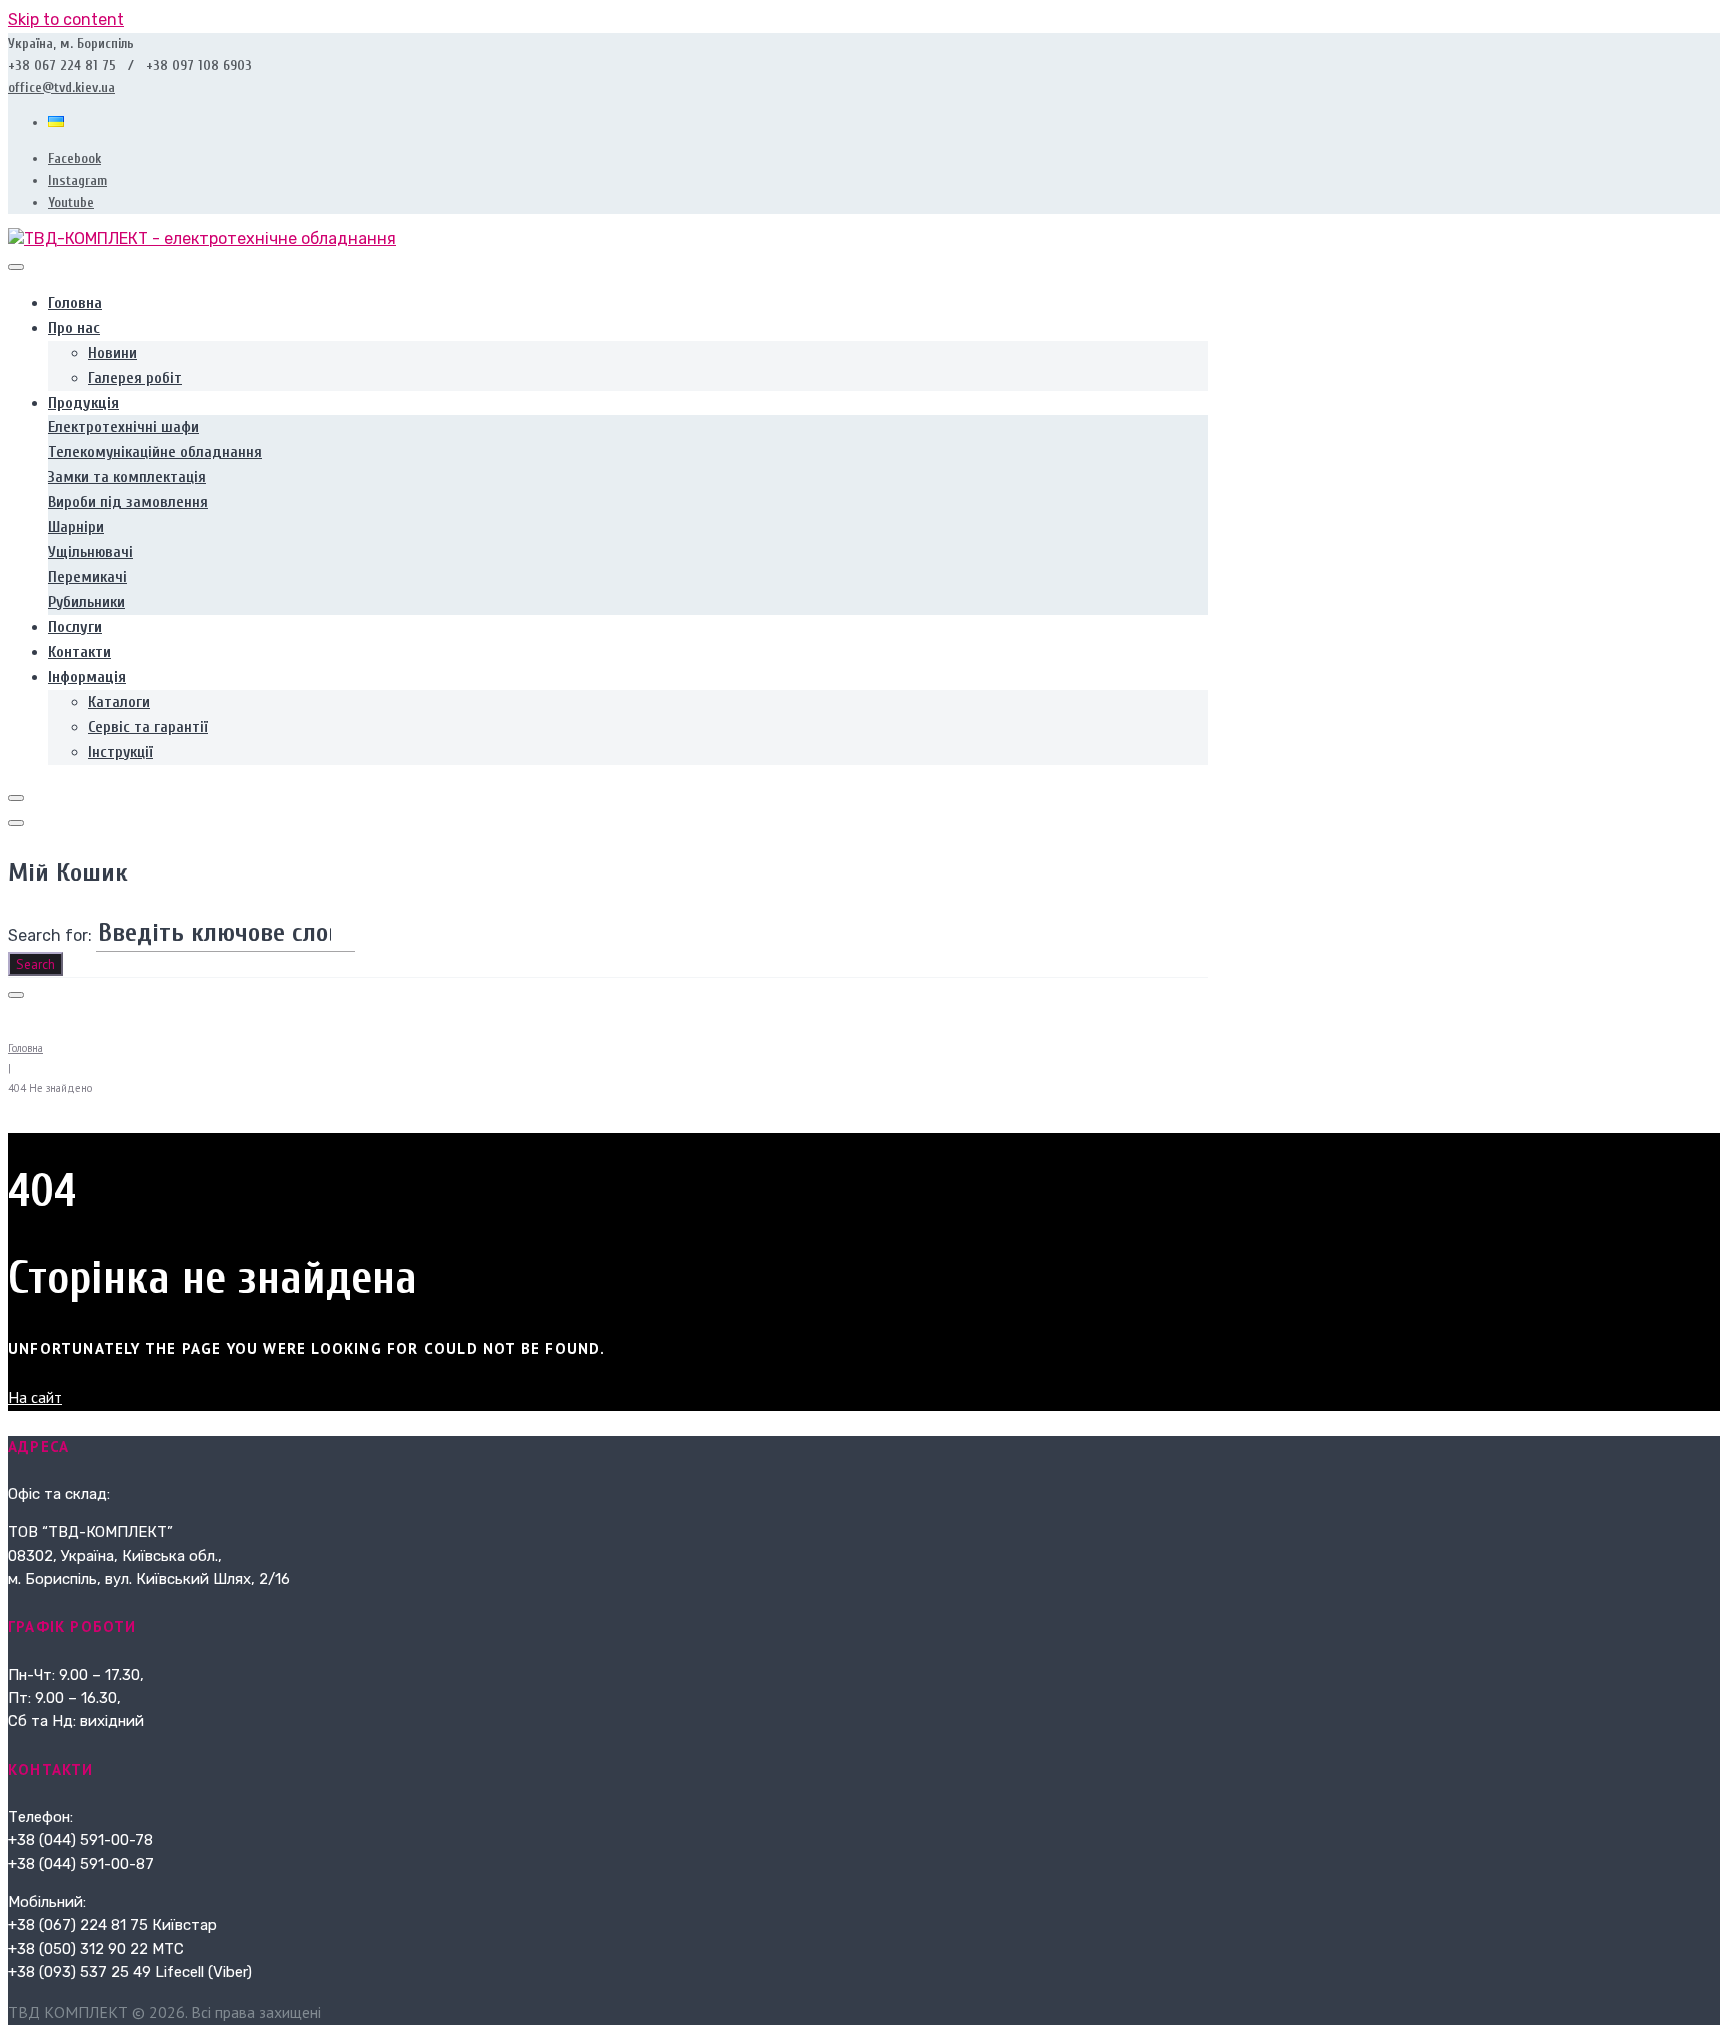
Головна (25, 1048)
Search (35, 964)
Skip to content (66, 19)
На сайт (35, 1397)
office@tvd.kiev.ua (61, 87)
